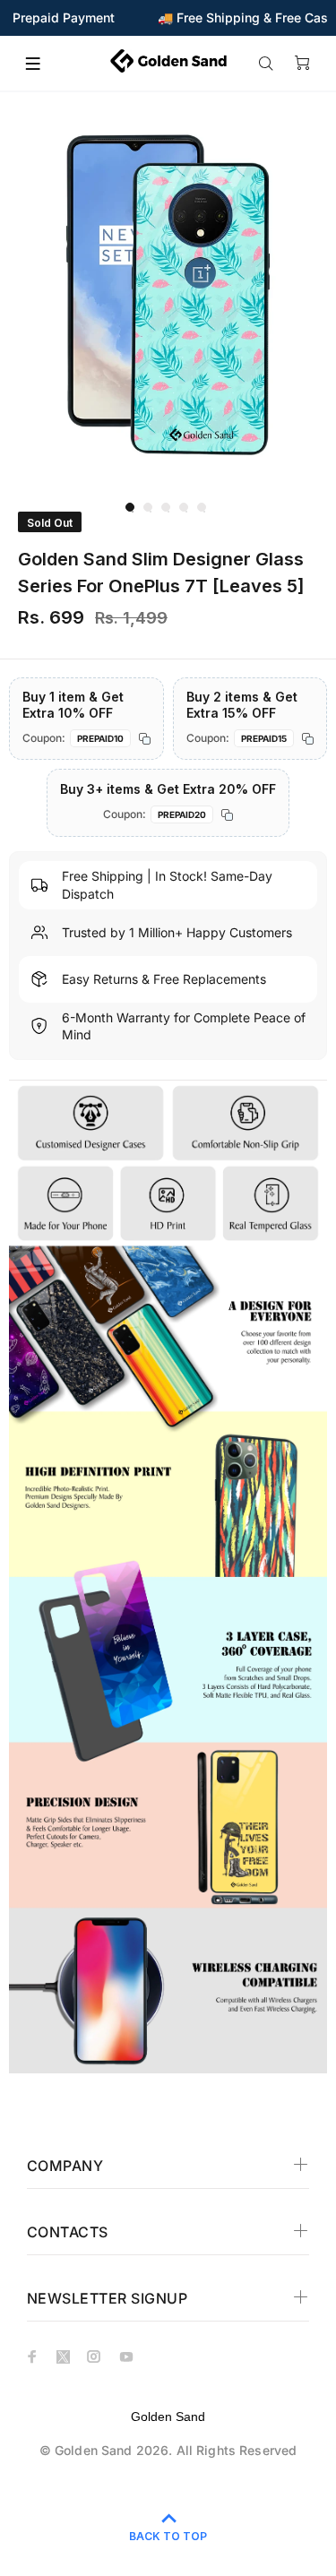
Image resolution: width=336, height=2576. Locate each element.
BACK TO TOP (168, 2536)
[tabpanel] (168, 295)
